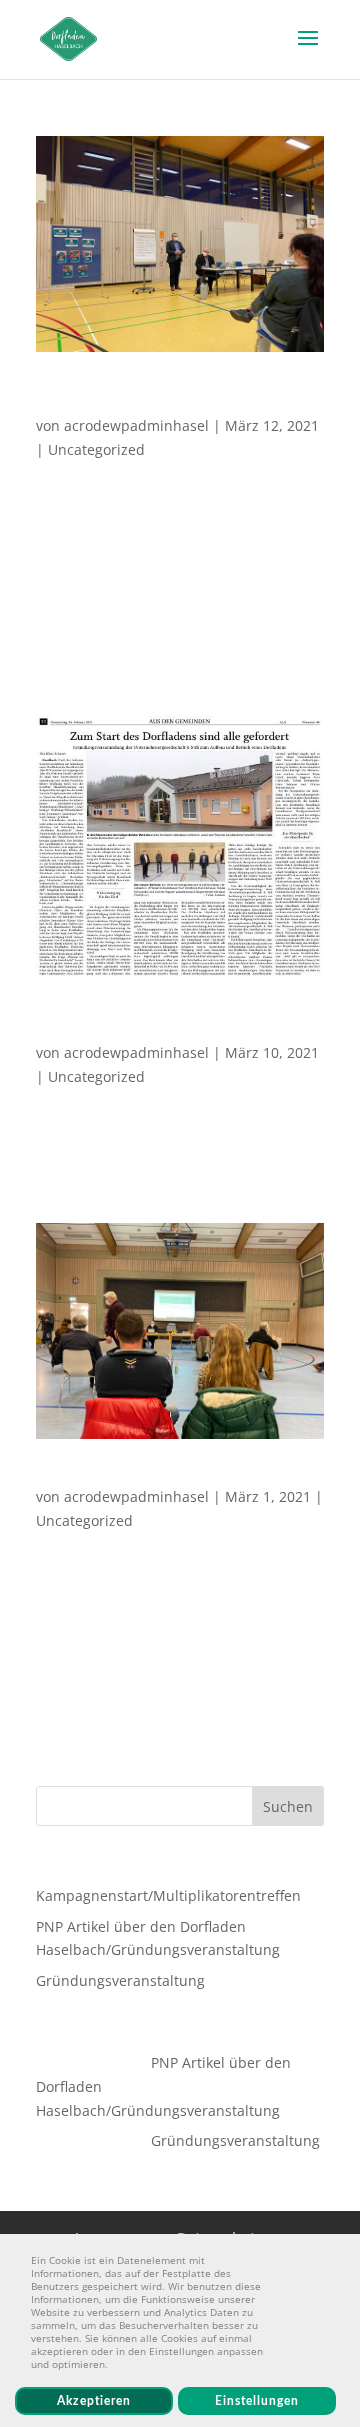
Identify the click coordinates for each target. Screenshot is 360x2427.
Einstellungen (257, 2401)
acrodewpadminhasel (136, 425)
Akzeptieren (94, 2401)
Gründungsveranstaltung (131, 1477)
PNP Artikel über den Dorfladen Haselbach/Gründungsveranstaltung (174, 1025)
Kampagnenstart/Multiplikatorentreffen (176, 398)
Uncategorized (96, 449)
